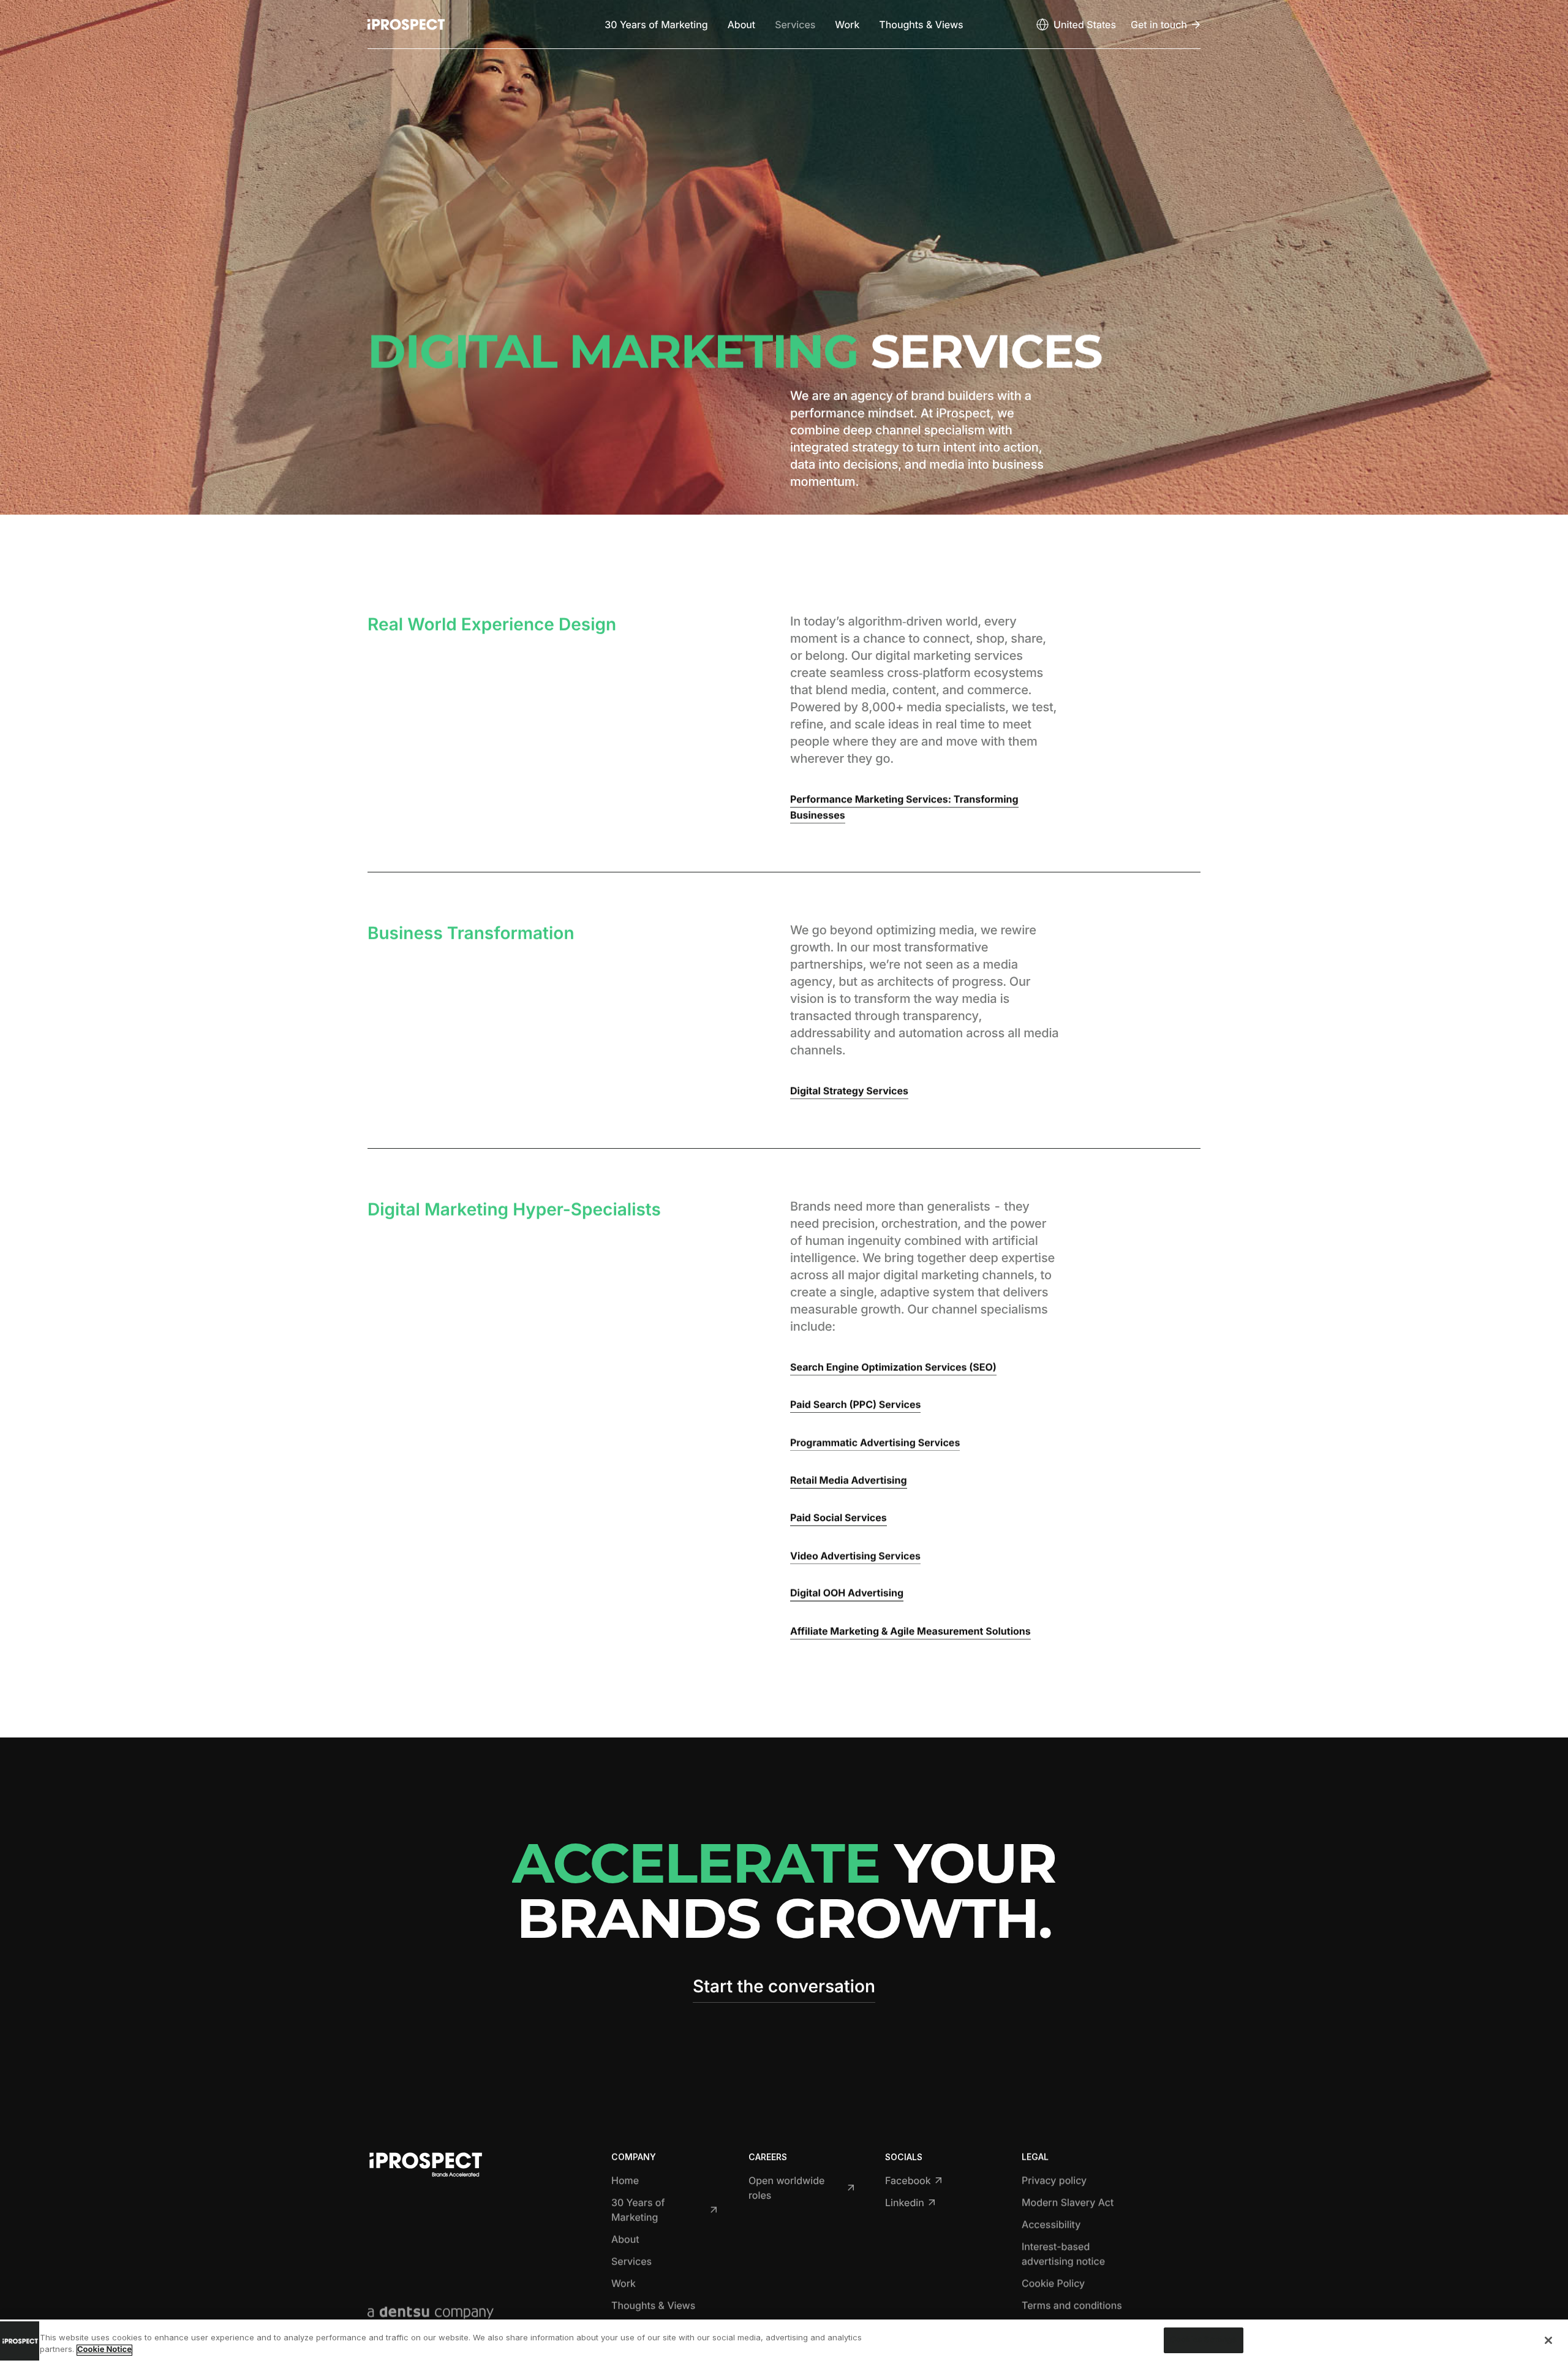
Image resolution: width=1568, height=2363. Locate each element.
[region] (784, 2341)
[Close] (1548, 2340)
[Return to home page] (406, 25)
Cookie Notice (104, 2350)
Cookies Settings (1204, 2340)
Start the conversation (784, 1986)
